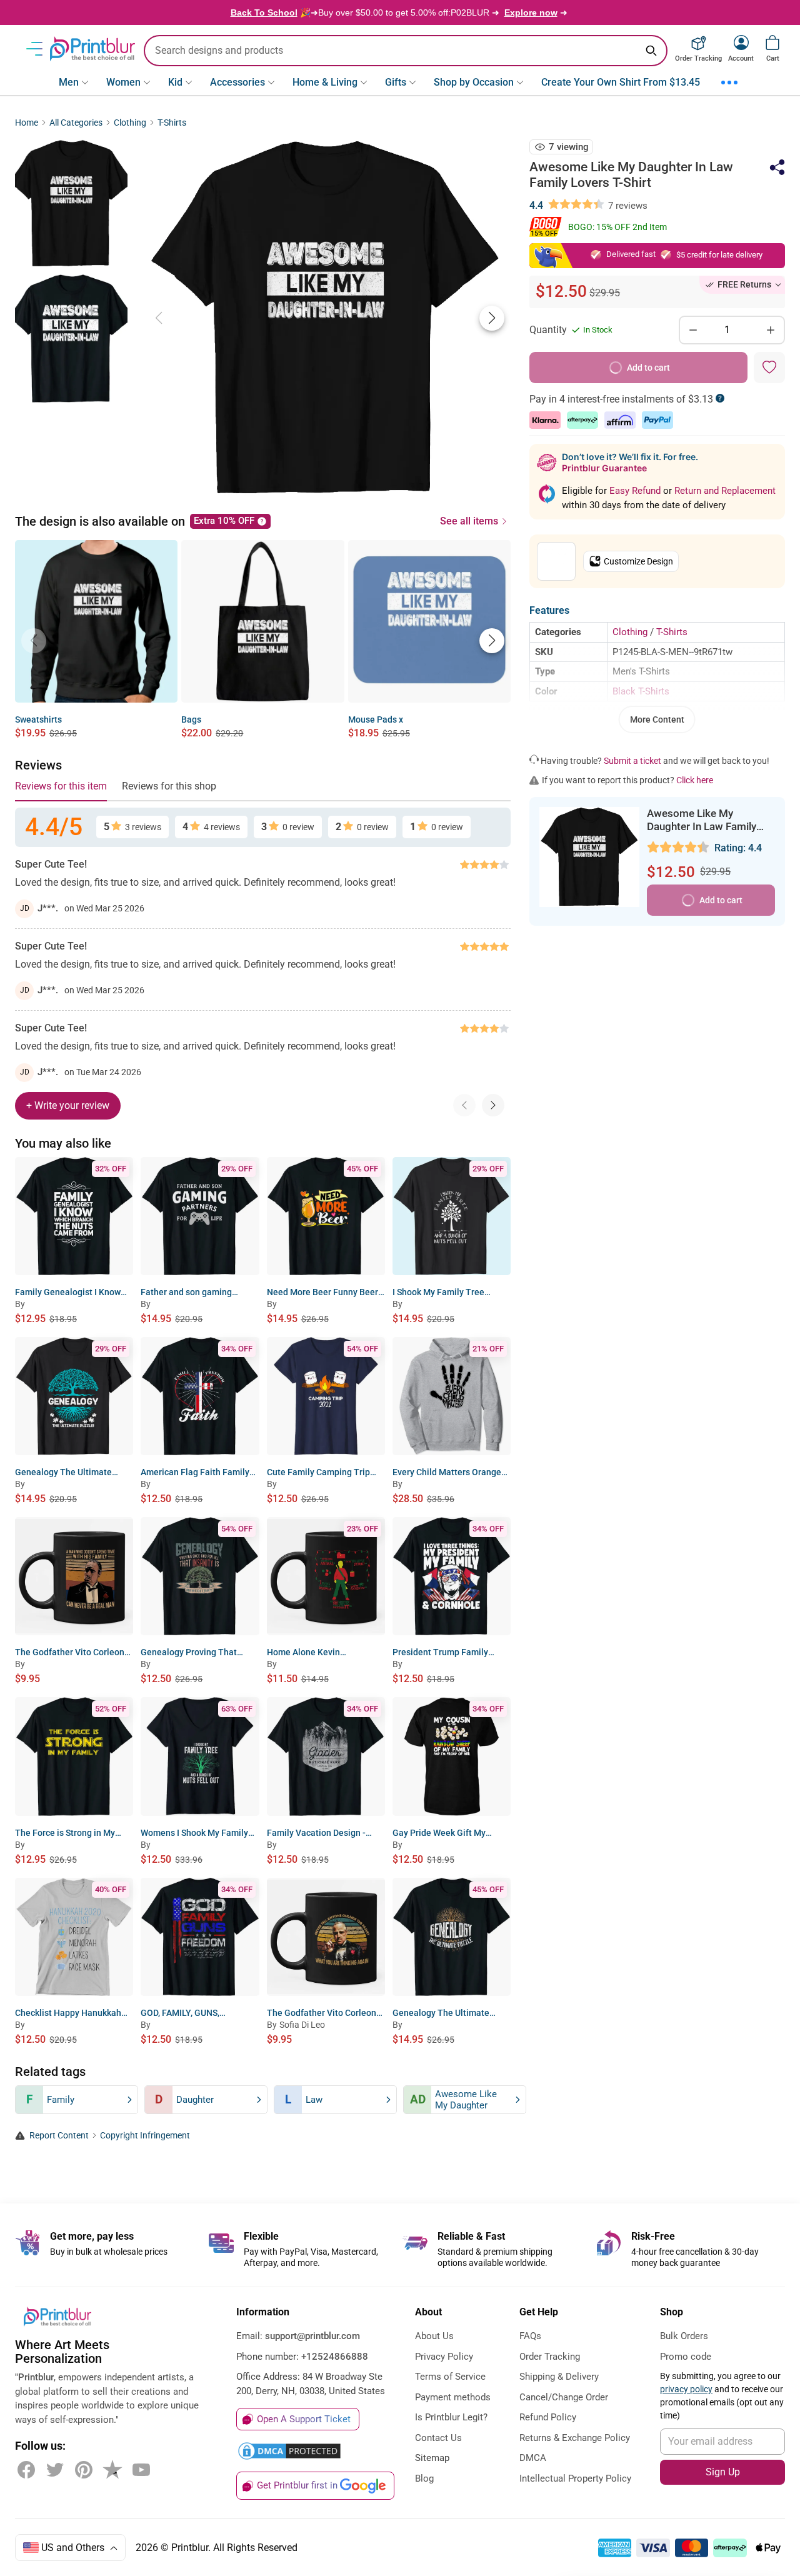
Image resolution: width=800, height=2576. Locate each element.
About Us (434, 2336)
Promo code (686, 2357)
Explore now (531, 13)
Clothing (130, 123)
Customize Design (638, 561)
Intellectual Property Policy (575, 2478)
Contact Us (438, 2438)
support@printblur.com (312, 2336)
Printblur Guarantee (604, 468)
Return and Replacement (725, 491)
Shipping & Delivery (559, 2377)
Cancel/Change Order (564, 2397)
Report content (59, 2136)
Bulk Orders (684, 2336)
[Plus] (771, 330)
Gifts (396, 82)
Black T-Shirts (641, 691)
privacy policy (686, 2389)
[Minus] (693, 330)
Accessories (237, 82)
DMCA (533, 2458)
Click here (695, 780)
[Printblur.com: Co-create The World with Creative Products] (92, 49)
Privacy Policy (444, 2357)
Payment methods (453, 2397)
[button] (492, 318)
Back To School (264, 13)
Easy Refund (636, 491)
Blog (424, 2478)
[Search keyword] (651, 51)
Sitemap (432, 2458)
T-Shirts (172, 123)
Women (123, 82)
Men (69, 82)
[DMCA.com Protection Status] (289, 2451)
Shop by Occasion (474, 82)
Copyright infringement (145, 2136)
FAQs (530, 2336)
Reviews (38, 765)
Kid (175, 82)
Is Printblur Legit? (451, 2417)
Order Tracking (550, 2357)
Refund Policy (548, 2417)
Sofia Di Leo (302, 2025)
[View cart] (772, 43)
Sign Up (723, 2472)
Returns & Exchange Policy (575, 2438)
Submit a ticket (632, 761)
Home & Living (325, 82)
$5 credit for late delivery (719, 255)
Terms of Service (450, 2377)
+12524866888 (335, 2357)
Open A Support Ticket (304, 2419)
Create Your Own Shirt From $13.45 (621, 82)
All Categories (76, 123)
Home (27, 123)
